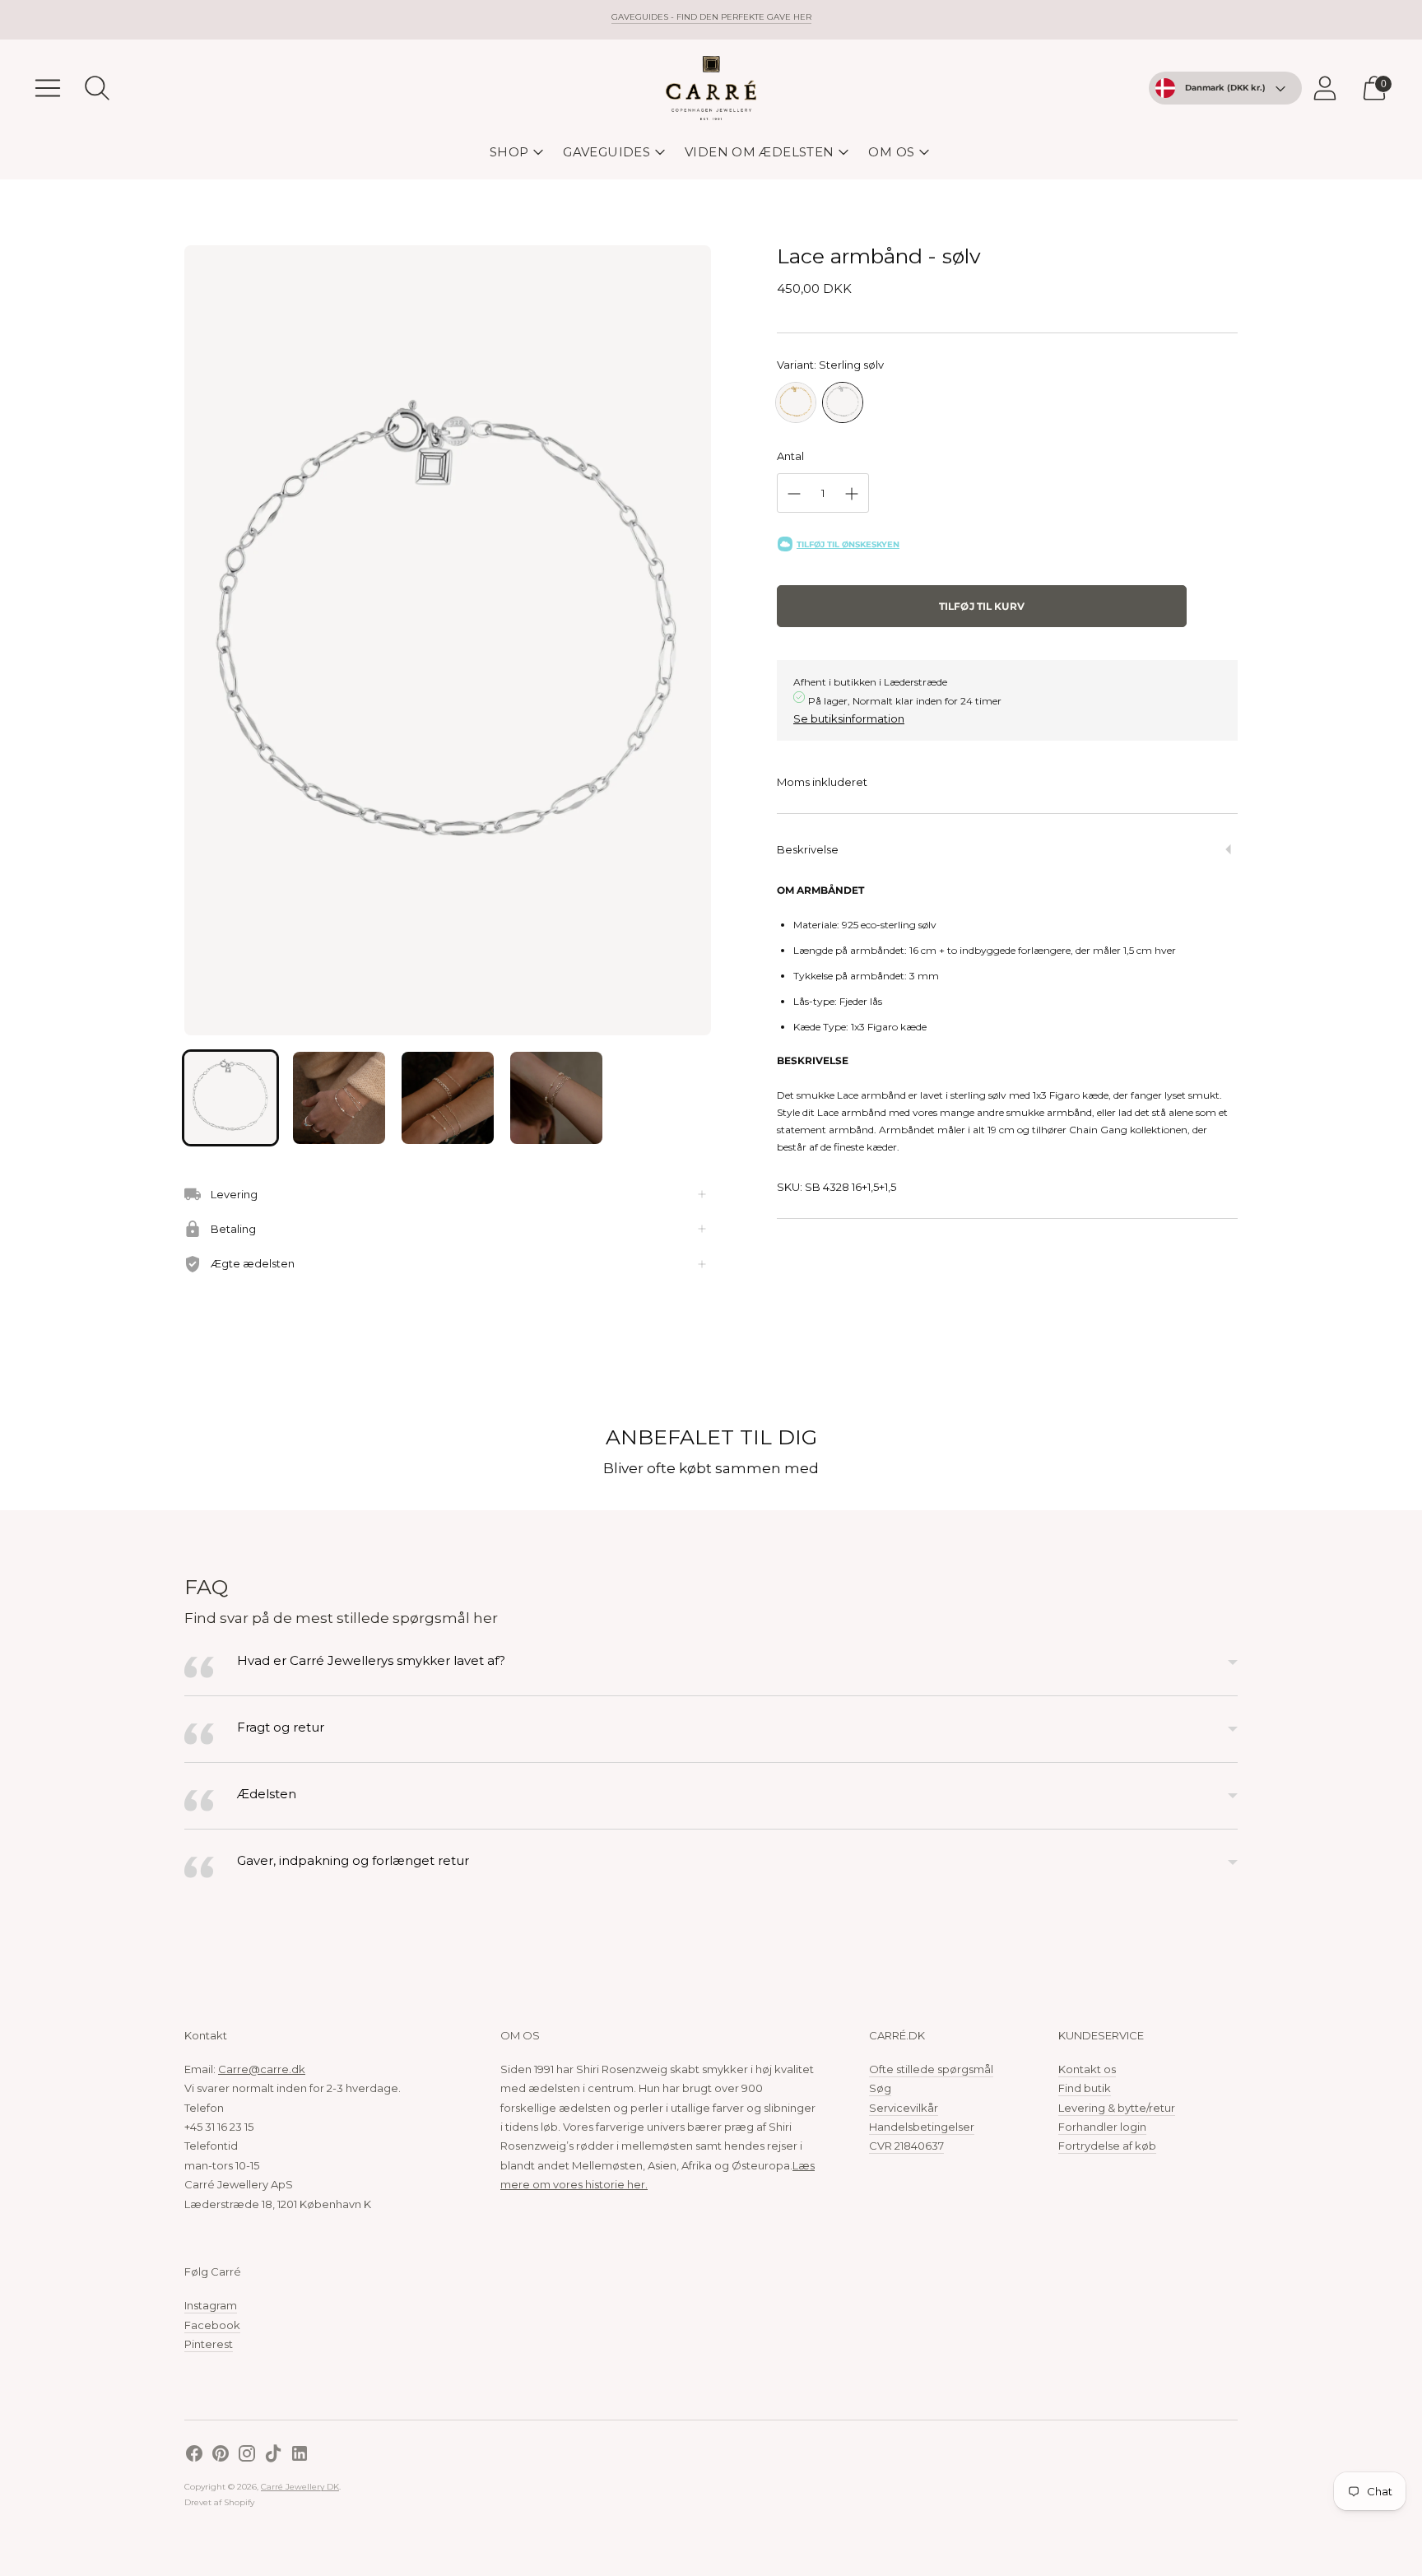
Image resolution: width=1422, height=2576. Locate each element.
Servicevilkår (904, 2108)
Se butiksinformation (849, 718)
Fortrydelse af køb (1107, 2146)
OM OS (891, 152)
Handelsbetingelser (922, 2127)
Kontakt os (1087, 2069)
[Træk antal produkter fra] (794, 494)
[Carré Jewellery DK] (711, 88)
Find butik (1085, 2088)
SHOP (509, 152)
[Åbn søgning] (97, 88)
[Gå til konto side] (1325, 88)
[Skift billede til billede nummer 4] (556, 1098)
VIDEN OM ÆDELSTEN (759, 152)
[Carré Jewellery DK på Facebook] (194, 2455)
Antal (790, 456)
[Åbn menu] (48, 88)
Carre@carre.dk (262, 2069)
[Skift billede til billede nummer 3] (448, 1098)
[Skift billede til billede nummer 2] (339, 1098)
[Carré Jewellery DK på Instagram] (247, 2455)
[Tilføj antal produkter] (852, 494)
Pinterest (209, 2344)
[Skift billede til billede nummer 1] (230, 1098)
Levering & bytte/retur (1117, 2108)
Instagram (211, 2305)
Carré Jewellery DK (300, 2487)
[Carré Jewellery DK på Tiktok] (273, 2455)
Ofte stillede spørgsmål (931, 2069)
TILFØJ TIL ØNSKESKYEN (848, 544)
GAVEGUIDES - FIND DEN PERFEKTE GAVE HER (711, 17)
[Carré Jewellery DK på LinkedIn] (300, 2455)
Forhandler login (1102, 2127)
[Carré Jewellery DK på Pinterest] (221, 2455)
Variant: (830, 365)
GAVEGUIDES (606, 152)
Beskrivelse (808, 849)
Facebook (212, 2325)
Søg (880, 2088)
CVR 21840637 (906, 2146)
